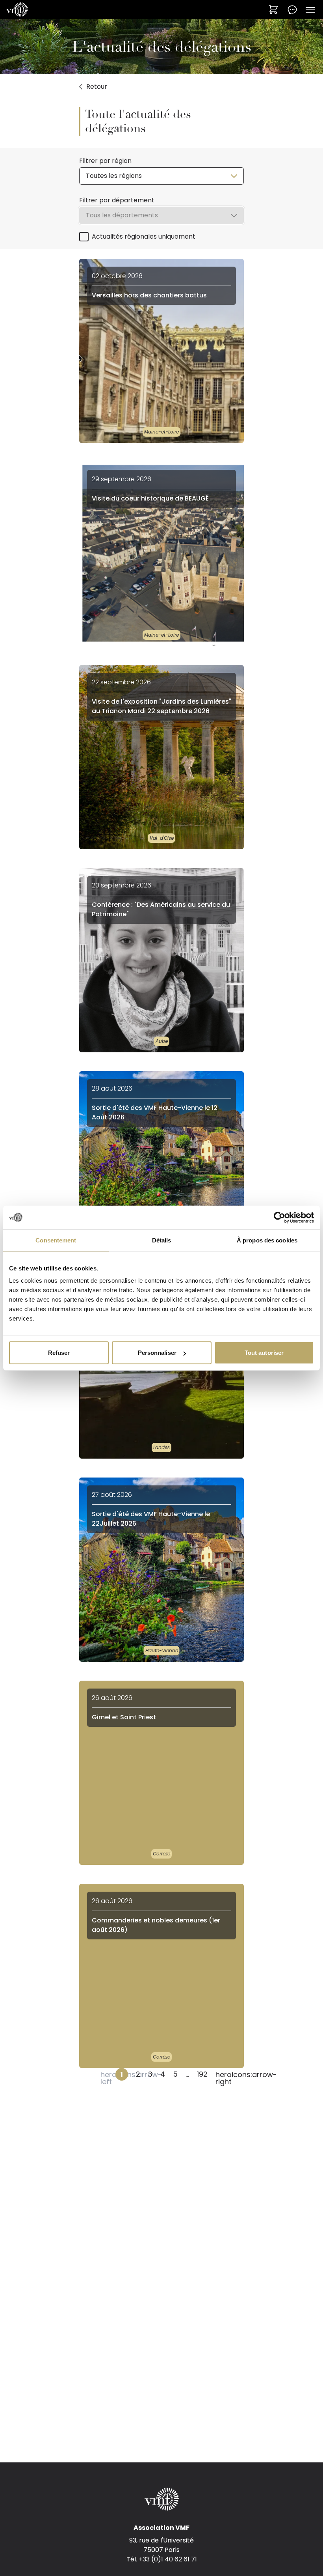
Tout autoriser (264, 1353)
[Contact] (292, 9)
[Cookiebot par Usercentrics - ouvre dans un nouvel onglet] (279, 1217)
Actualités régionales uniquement (144, 236)
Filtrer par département (117, 200)
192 (202, 2074)
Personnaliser (157, 1353)
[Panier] (273, 9)
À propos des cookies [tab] (267, 1240)
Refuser (59, 1353)
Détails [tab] (162, 1240)
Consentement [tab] (56, 1240)
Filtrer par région (105, 161)
